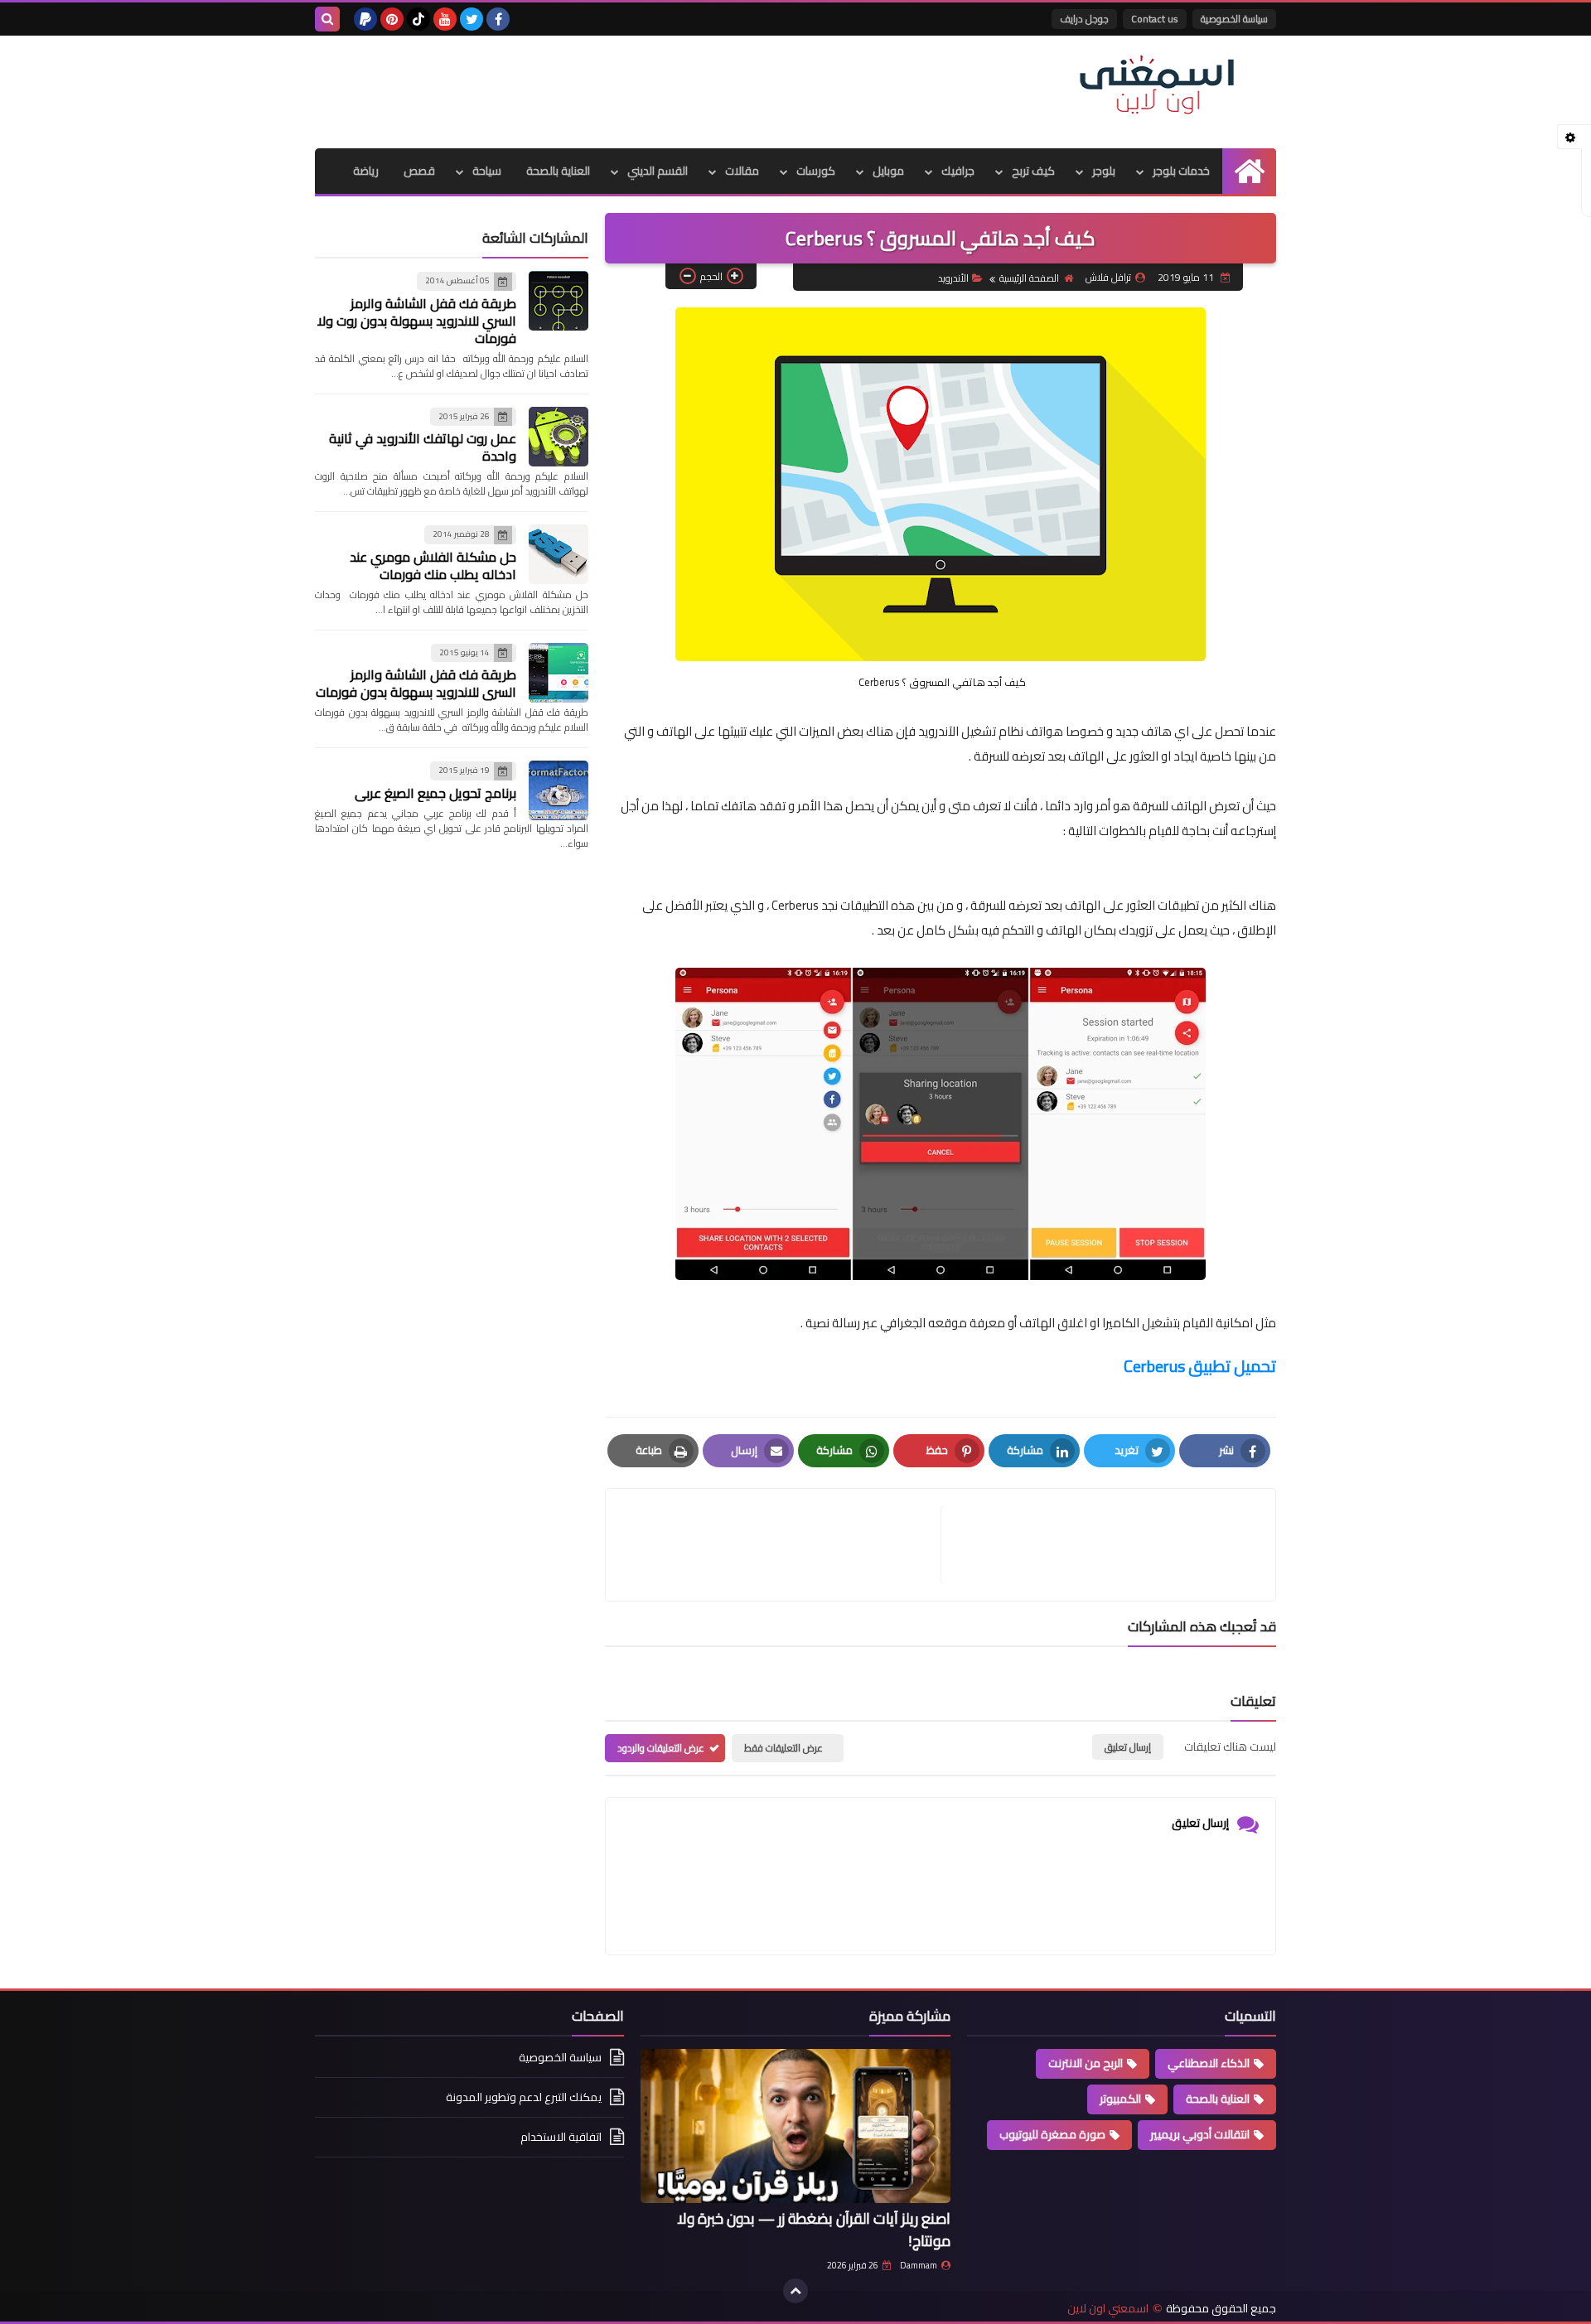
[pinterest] (392, 19)
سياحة (487, 171)
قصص (419, 171)
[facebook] (498, 19)
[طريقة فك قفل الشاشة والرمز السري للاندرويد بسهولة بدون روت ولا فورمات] (559, 301)
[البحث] (327, 19)
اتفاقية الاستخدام (561, 2137)
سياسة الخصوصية (1234, 19)
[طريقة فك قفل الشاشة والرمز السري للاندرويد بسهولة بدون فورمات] (559, 673)
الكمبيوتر (1120, 2099)
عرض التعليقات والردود (661, 1748)
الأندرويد (953, 278)
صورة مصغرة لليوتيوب (1052, 2134)
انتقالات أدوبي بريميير (1200, 2134)
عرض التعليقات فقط (783, 1748)
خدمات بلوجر (1181, 171)
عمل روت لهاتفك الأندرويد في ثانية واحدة (423, 447)
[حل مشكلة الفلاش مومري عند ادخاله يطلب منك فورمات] (559, 554)
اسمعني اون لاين (1108, 2309)
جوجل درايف (1084, 19)
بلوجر (1104, 171)
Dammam (919, 2265)
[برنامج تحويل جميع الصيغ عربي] (559, 790)
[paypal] (365, 19)
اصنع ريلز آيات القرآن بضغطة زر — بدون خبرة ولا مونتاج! (814, 2230)
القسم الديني (658, 171)
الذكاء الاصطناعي (1209, 2063)
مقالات (742, 171)
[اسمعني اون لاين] (1156, 85)
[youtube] (445, 19)
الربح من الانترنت (1086, 2063)
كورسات (816, 171)
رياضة (366, 171)
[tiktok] (418, 19)
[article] (781, 1545)
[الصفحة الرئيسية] (1249, 171)
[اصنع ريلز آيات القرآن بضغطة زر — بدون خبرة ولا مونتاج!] (795, 2126)
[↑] (795, 2291)
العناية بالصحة (558, 171)
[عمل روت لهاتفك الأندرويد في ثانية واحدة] (559, 437)
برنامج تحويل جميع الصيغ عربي (435, 793)
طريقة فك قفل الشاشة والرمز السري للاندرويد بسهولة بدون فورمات (416, 683)
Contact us (1155, 19)
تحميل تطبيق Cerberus (1200, 1366)
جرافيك (958, 171)
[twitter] (471, 19)
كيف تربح (1033, 171)
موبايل (888, 171)
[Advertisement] (617, 89)
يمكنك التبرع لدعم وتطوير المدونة (524, 2097)
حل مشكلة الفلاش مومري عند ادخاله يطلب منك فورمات (433, 565)
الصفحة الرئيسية (1029, 278)
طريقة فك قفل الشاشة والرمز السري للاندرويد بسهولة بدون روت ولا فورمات (417, 321)
